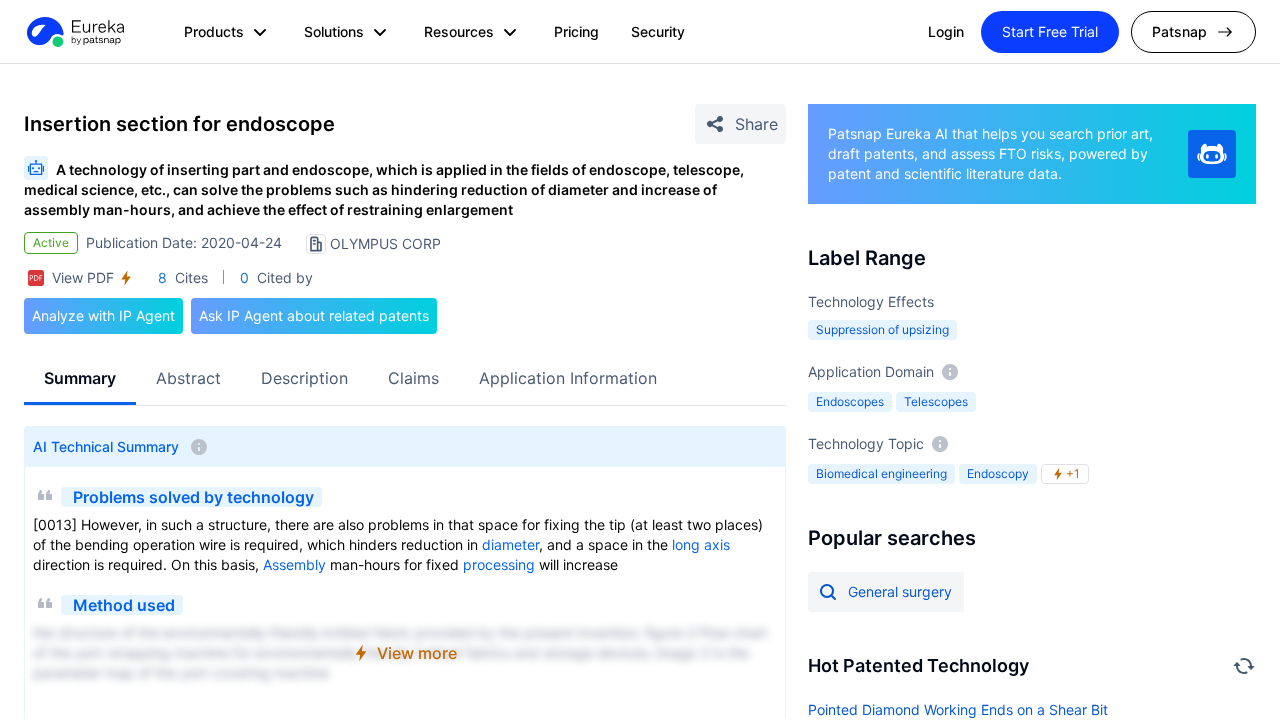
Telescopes (936, 401)
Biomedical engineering (881, 473)
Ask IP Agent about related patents (314, 315)
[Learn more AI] (1212, 154)
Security (658, 31)
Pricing (576, 31)
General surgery (900, 591)
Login (946, 31)
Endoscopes (850, 401)
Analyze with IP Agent (103, 315)
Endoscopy (998, 473)
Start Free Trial (1050, 31)
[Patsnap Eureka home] (74, 32)
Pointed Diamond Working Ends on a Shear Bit (958, 709)
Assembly (294, 564)
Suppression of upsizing (882, 329)
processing (499, 564)
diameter (510, 544)
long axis (701, 544)
